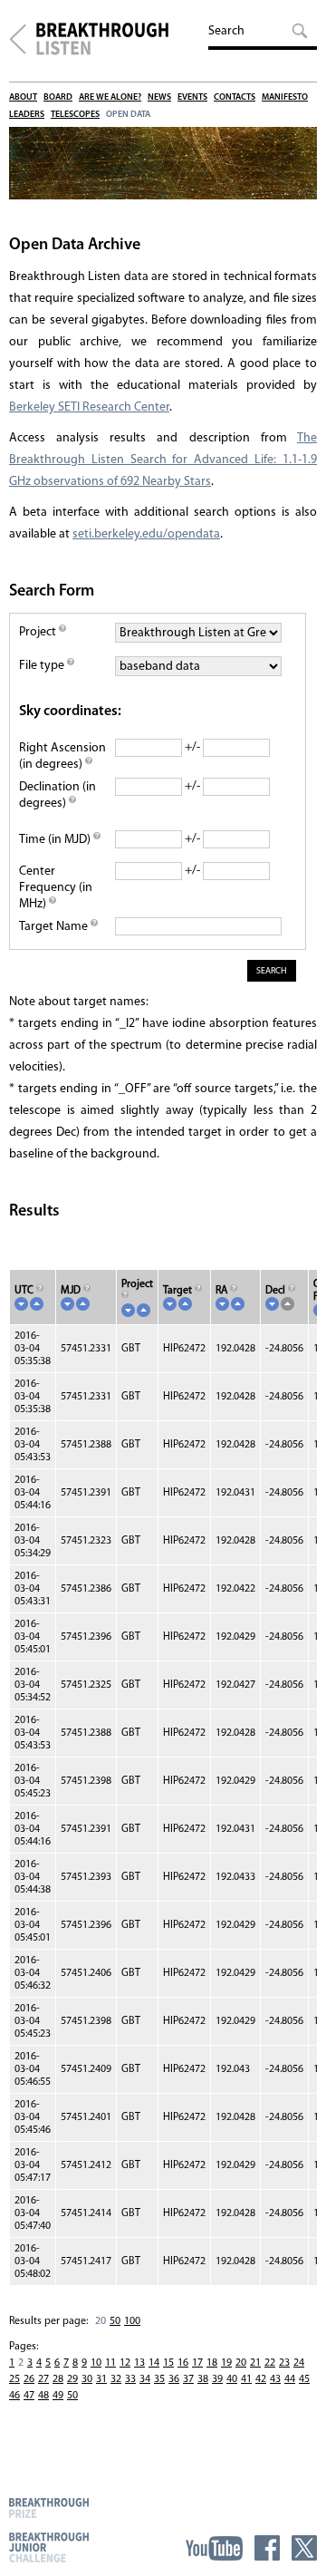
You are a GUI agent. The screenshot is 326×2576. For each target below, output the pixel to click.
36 (174, 2379)
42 (261, 2379)
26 (29, 2379)
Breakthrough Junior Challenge (49, 2547)
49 (58, 2396)
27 (43, 2379)
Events (192, 97)
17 (197, 2363)
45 (304, 2379)
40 (232, 2379)
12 (125, 2363)
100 (132, 2321)
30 (87, 2379)
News (159, 97)
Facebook (267, 2548)
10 (96, 2363)
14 (154, 2363)
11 (110, 2363)
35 (159, 2379)
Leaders (27, 115)
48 (43, 2396)
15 (168, 2363)
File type (43, 666)
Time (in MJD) (56, 840)
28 (58, 2379)
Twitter (304, 2548)
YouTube (214, 2548)
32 (116, 2379)
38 (203, 2379)
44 (290, 2379)
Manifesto (285, 97)
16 (183, 2363)
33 (130, 2379)
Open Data (128, 115)
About (23, 97)
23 (284, 2363)
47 (29, 2396)
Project (39, 632)
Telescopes (75, 115)
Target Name (55, 927)
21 (255, 2363)
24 (299, 2363)
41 (246, 2379)
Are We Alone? (110, 97)
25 (14, 2379)
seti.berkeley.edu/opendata (146, 534)
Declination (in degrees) (58, 795)
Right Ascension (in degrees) (62, 756)
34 (145, 2379)
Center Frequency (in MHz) (56, 888)
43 (275, 2379)
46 (14, 2396)
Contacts (235, 97)
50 (115, 2321)
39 (217, 2379)
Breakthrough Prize (49, 2508)
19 (226, 2363)
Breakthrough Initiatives (18, 39)
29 (72, 2379)
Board (58, 97)
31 (101, 2379)
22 (270, 2363)
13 (139, 2363)
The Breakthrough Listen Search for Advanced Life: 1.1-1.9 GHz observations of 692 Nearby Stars (163, 460)
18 (212, 2363)
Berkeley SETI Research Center (89, 407)
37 (188, 2379)
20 (241, 2363)
